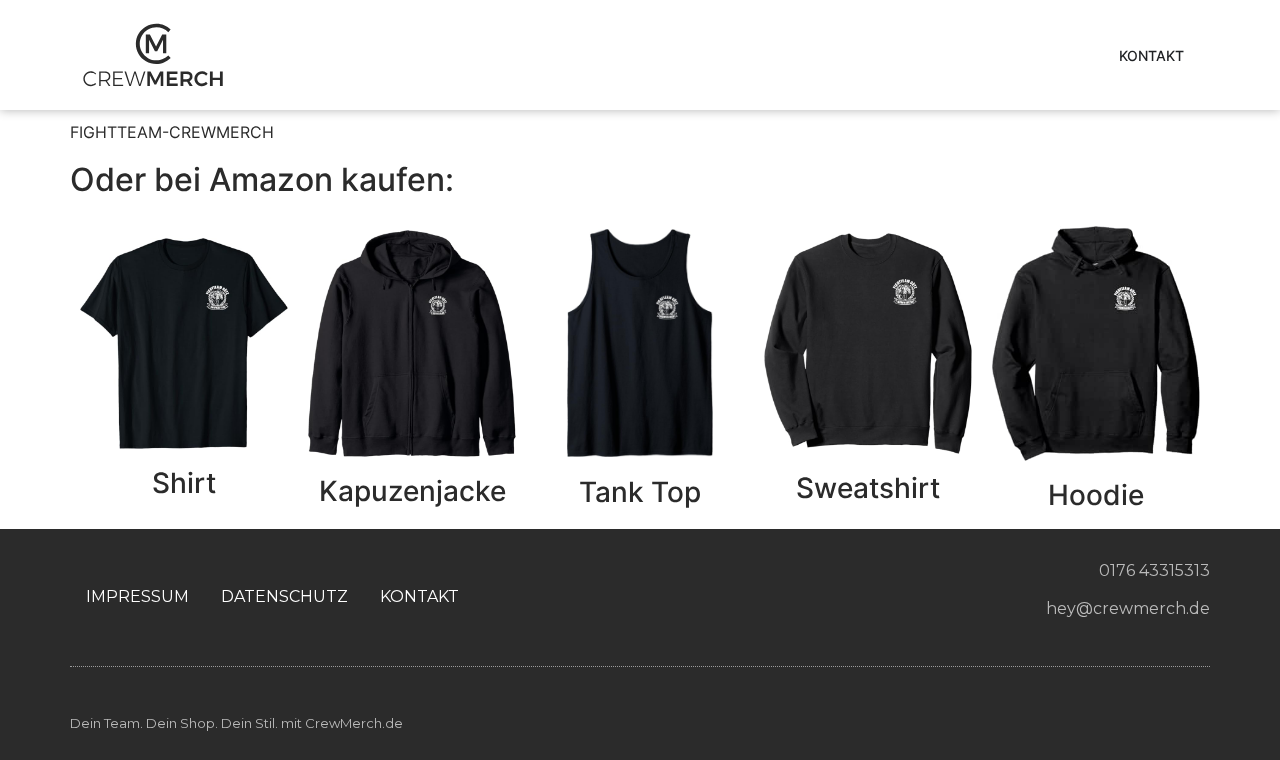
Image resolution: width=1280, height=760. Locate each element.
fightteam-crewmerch (172, 132)
